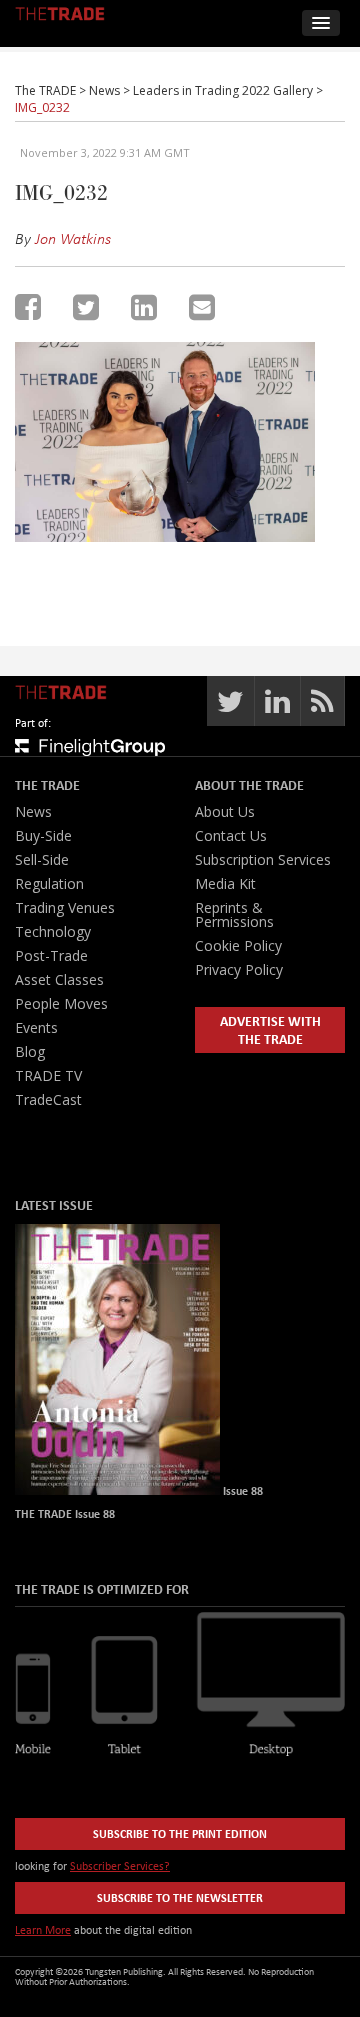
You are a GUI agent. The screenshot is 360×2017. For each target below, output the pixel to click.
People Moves (61, 1003)
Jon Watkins (73, 238)
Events (36, 1027)
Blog (30, 1051)
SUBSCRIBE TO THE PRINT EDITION (180, 1833)
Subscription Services (263, 859)
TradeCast (48, 1099)
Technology (53, 931)
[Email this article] (202, 307)
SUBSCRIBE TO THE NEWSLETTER (180, 1897)
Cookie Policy (238, 945)
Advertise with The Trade (270, 1029)
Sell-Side (42, 859)
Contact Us (231, 835)
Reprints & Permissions (234, 914)
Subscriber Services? (120, 1865)
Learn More (43, 1929)
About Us (225, 811)
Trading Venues (65, 907)
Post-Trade (51, 955)
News (33, 811)
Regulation (49, 883)
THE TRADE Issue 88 (65, 1513)
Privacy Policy (239, 969)
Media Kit (225, 883)
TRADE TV (48, 1075)
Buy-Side (43, 835)
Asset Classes (59, 979)
